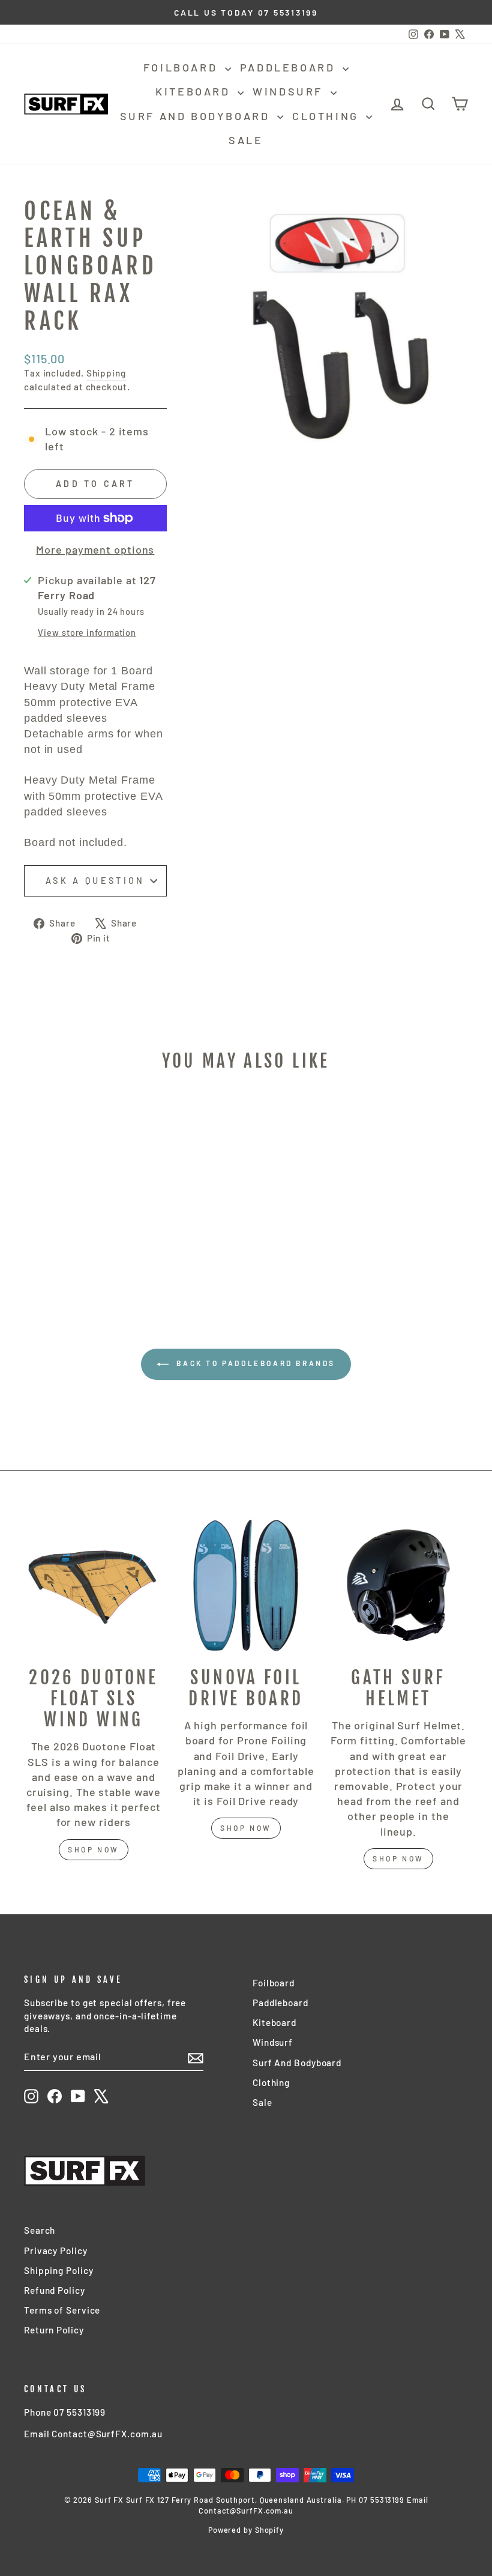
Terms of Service (62, 2310)
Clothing (328, 116)
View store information (87, 633)
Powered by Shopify (246, 2530)
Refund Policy (55, 2290)
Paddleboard (290, 67)
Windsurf (290, 91)
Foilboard (183, 67)
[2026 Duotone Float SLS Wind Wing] (94, 1585)
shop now (94, 1849)
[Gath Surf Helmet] (398, 1585)
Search (40, 2230)
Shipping (106, 373)
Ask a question (95, 881)
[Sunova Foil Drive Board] (246, 1585)
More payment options (95, 549)
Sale (246, 140)
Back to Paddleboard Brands (254, 1363)
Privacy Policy (56, 2251)
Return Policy (54, 2330)
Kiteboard (195, 91)
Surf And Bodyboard (197, 116)
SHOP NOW (246, 1828)
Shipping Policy (59, 2270)
